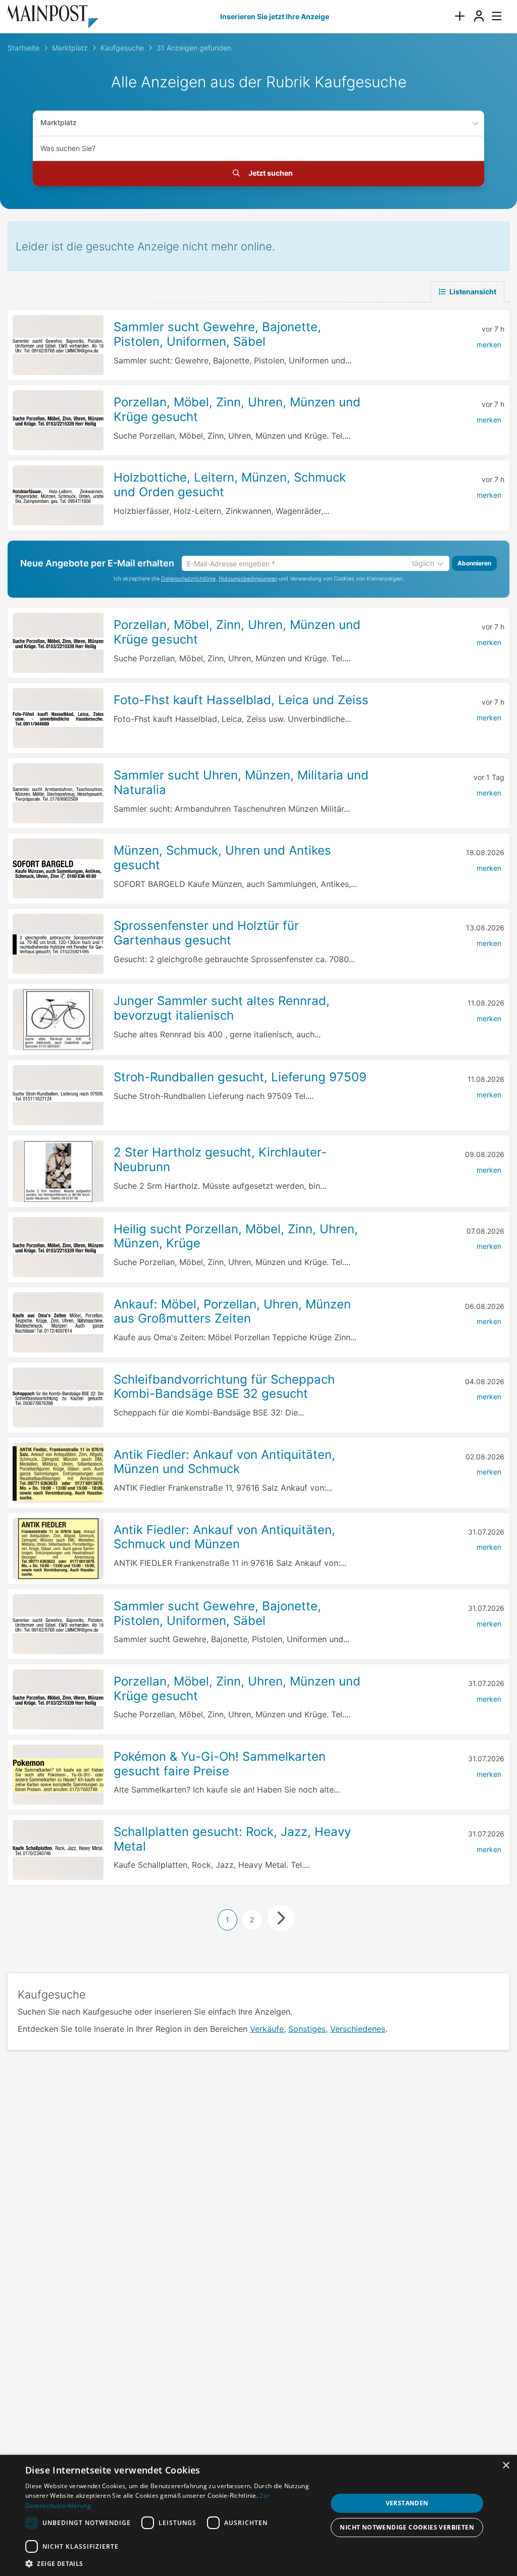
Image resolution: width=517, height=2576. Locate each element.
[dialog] (258, 2515)
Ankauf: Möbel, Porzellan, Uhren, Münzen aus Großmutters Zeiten (232, 1311)
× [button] (506, 2466)
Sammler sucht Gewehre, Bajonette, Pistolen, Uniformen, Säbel (217, 334)
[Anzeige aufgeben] (459, 16)
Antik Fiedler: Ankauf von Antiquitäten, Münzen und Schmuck (224, 1462)
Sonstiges (307, 2029)
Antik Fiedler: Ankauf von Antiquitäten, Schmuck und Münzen (224, 1537)
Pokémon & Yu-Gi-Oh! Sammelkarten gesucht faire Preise (220, 1764)
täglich (423, 563)
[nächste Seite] (281, 1918)
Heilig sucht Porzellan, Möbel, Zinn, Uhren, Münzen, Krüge (236, 1236)
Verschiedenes (358, 2029)
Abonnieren (474, 563)
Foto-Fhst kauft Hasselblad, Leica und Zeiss (241, 700)
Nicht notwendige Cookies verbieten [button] (407, 2527)
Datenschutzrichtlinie (188, 579)
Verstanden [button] (407, 2503)
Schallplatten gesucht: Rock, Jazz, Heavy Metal (232, 1839)
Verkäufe (267, 2029)
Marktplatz (59, 122)
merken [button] (489, 345)
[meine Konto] (479, 16)
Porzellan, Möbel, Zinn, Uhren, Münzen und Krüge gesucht (237, 1689)
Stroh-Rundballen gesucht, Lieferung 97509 (240, 1077)
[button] (175, 2563)
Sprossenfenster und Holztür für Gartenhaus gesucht (206, 933)
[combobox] (258, 148)
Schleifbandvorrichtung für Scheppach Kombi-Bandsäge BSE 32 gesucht (224, 1387)
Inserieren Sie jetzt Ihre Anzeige (275, 16)
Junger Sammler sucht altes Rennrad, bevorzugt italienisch (222, 1008)
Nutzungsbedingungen (248, 579)
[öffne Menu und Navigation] (492, 15)
